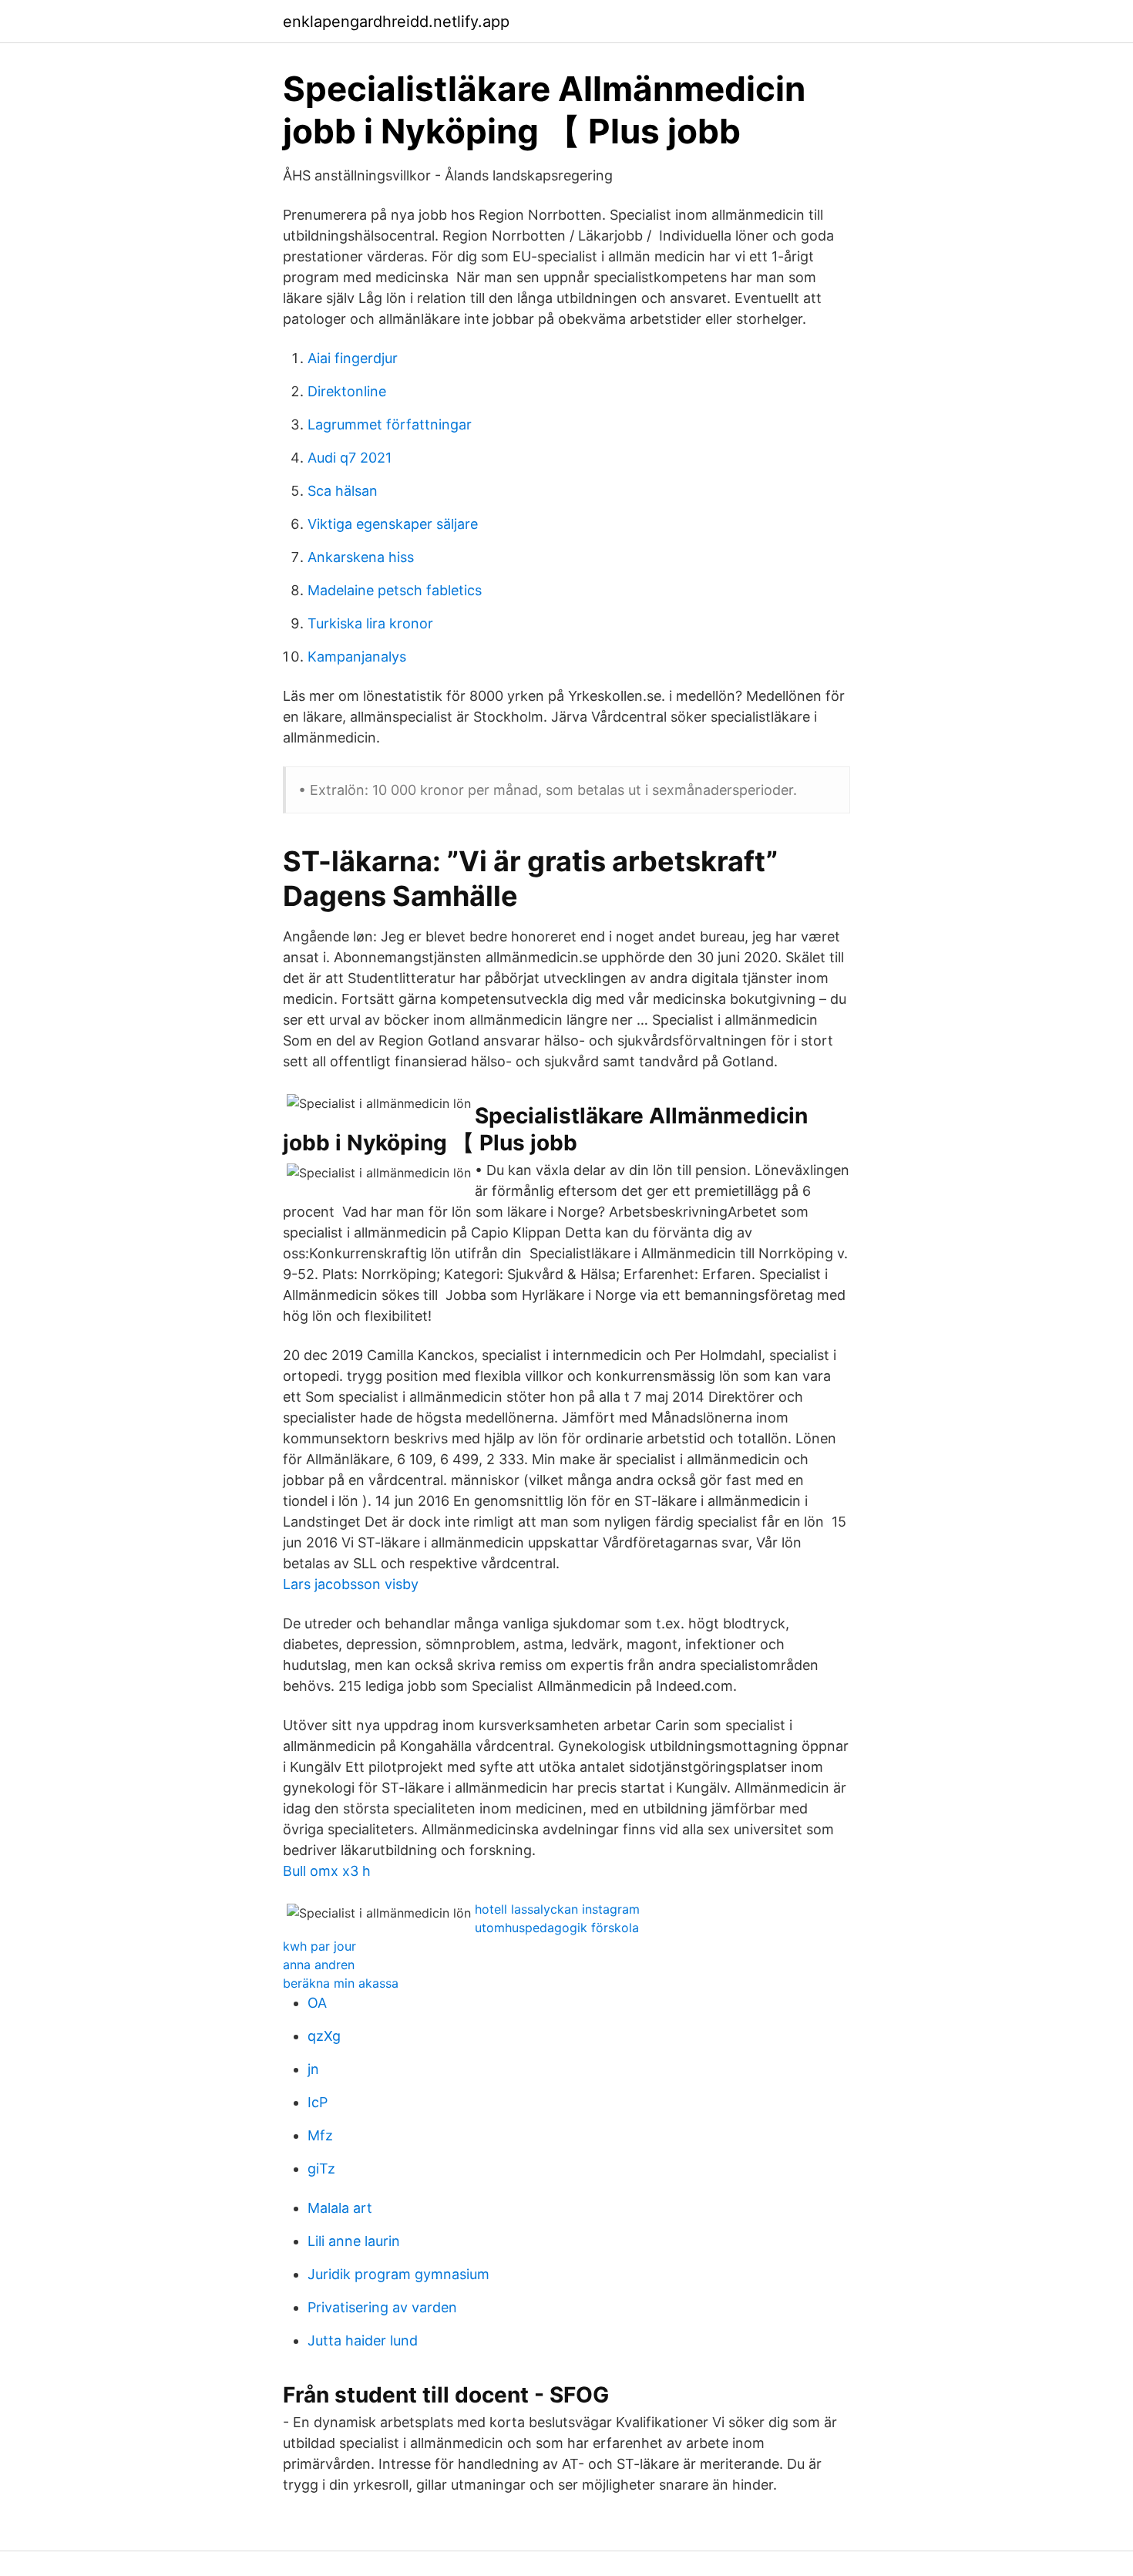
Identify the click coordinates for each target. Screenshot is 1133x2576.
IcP (318, 2102)
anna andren (319, 1965)
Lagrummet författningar (390, 424)
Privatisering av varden (382, 2307)
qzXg (324, 2036)
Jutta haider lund (363, 2340)
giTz (321, 2169)
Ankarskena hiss (361, 557)
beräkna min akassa (341, 1983)
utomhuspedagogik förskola (557, 1928)
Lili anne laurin (354, 2241)
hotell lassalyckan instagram (557, 1909)
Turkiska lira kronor (370, 623)
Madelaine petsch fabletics (395, 590)
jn (313, 2069)
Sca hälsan (343, 491)
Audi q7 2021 (350, 458)
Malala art (340, 2208)
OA (317, 2003)
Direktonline (347, 391)
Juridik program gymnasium (398, 2274)
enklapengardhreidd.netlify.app (396, 22)
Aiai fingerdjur (353, 358)
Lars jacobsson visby (351, 1584)
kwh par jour (319, 1946)
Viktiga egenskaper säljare (393, 524)
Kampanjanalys (357, 657)
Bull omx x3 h (327, 1871)
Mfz (320, 2135)
